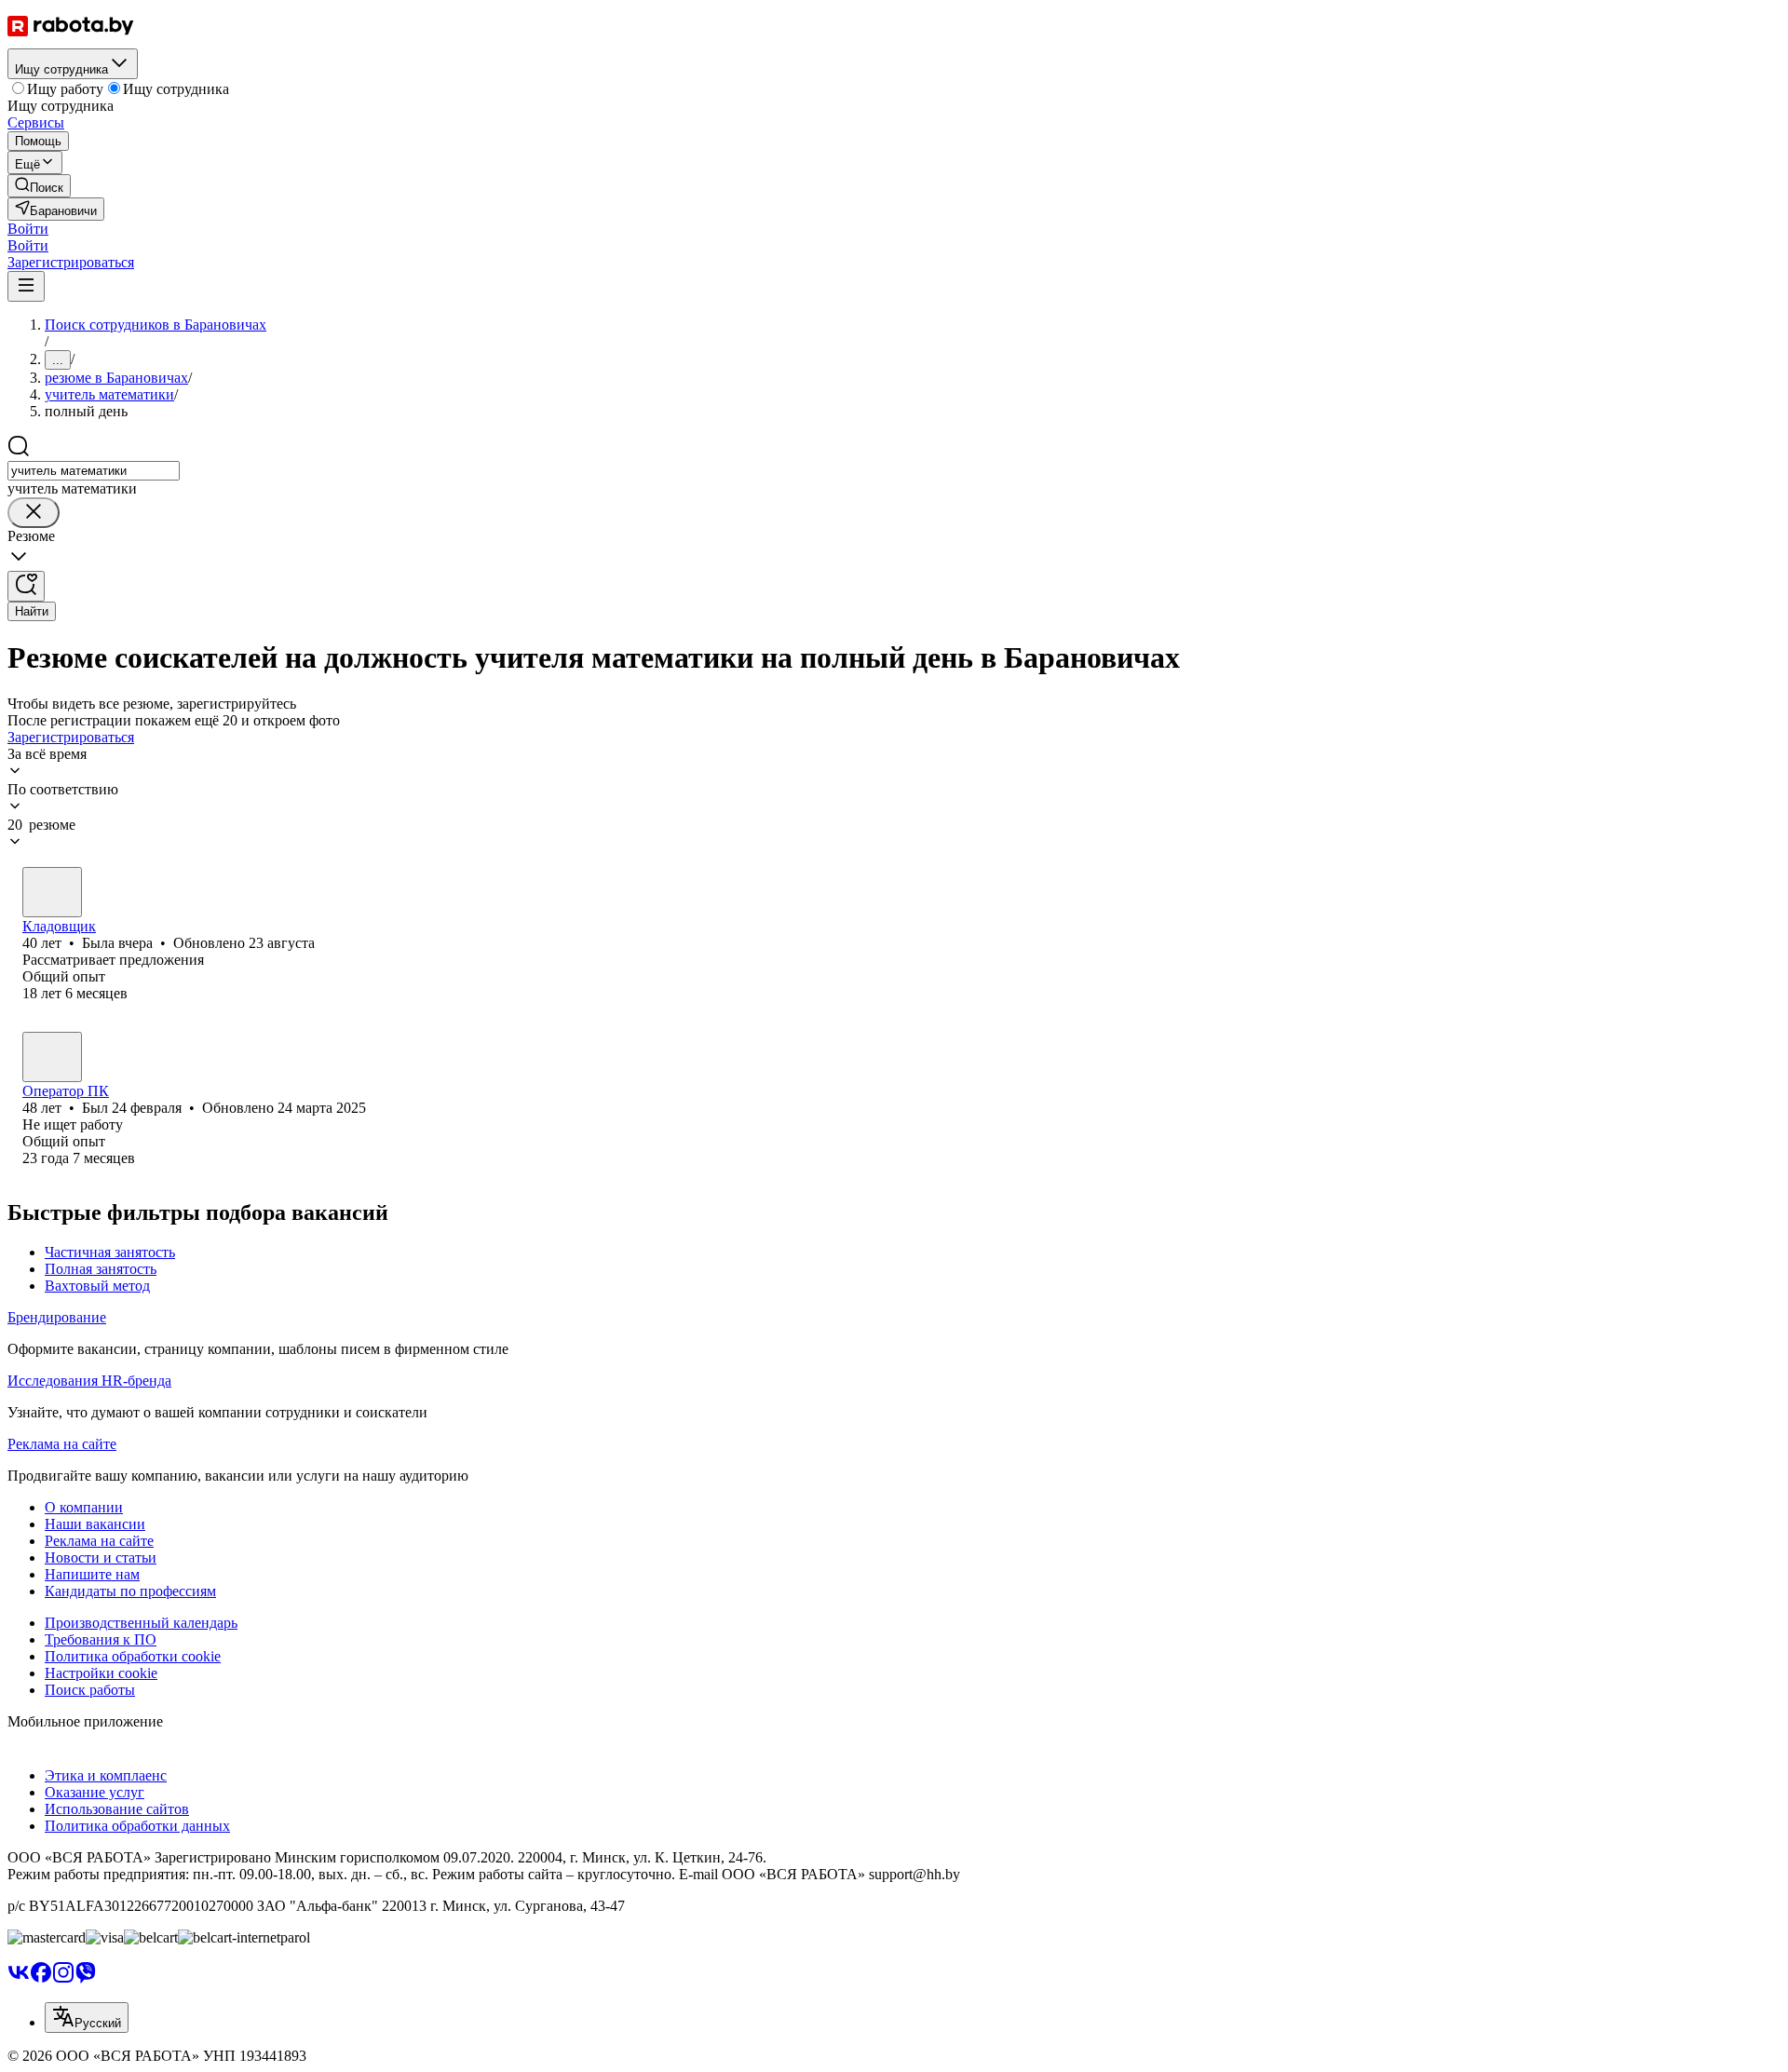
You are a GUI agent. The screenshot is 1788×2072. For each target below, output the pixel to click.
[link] (39, 186)
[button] (28, 229)
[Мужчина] (52, 1057)
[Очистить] (34, 513)
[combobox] (94, 471)
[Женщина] (52, 892)
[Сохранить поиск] (26, 586)
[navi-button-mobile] (26, 286)
